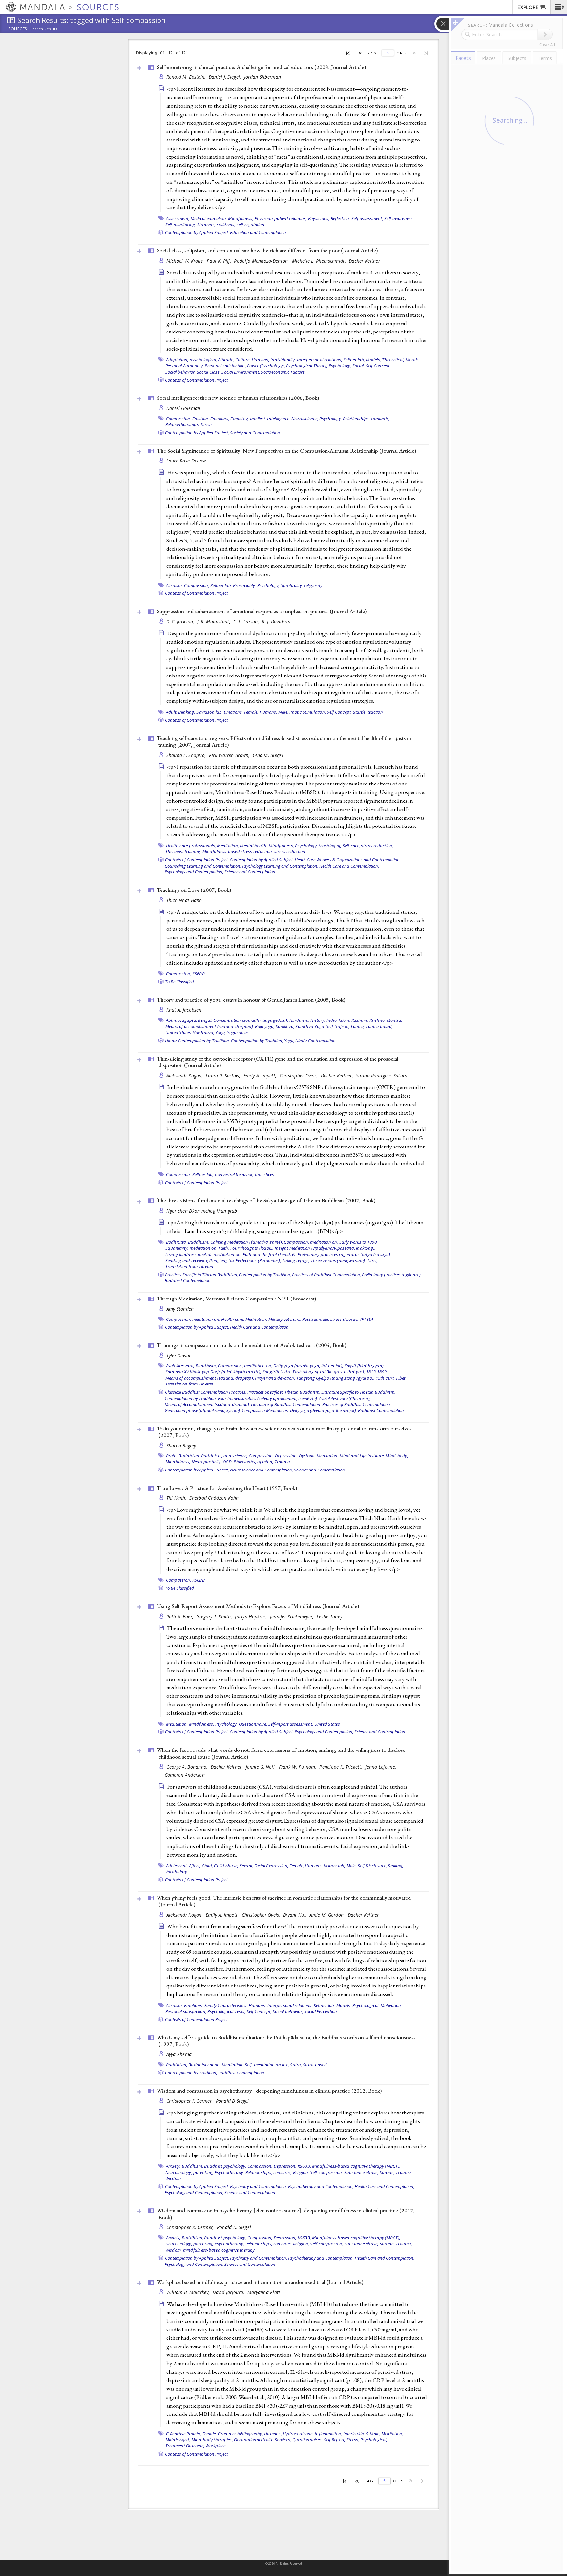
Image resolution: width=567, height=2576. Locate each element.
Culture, (243, 360)
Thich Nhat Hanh (184, 900)
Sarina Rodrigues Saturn (382, 1075)
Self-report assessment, (291, 1724)
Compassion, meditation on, (311, 1242)
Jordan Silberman (262, 77)
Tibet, (373, 1260)
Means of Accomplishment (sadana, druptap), (207, 1404)
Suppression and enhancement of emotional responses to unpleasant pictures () (262, 611)
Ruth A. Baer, (181, 1616)
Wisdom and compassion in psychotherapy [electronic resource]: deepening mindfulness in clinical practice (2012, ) (286, 2214)
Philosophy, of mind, (253, 1462)
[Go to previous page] (360, 53)
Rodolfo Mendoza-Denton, (262, 261)
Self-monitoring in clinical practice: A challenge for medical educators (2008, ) (261, 67)
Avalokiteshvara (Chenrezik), (345, 1398)
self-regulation (251, 225)
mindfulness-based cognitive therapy (219, 2250)
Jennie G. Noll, (261, 1767)
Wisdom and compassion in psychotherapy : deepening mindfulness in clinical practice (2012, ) (269, 2091)
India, (332, 1020)
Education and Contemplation (258, 232)
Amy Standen (180, 1309)
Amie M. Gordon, (328, 1915)
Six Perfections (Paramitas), (255, 1260)
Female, (251, 712)
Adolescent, (177, 1866)
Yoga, (220, 1032)
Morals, (413, 360)
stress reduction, (377, 846)
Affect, (195, 1866)
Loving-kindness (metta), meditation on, (204, 1254)
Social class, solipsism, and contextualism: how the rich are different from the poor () (267, 250)
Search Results (44, 29)
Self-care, (351, 846)
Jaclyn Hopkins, (252, 1616)
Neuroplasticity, (207, 1462)
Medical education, (209, 218)
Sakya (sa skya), (376, 1254)
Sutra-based (315, 2065)
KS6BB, (304, 2166)
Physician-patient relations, (281, 218)
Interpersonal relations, (320, 360)
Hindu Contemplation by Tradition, (198, 1041)
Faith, (224, 1248)
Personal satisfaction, (225, 366)
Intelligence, (279, 419)
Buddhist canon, (205, 2065)
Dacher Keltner (364, 261)
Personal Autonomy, (185, 366)
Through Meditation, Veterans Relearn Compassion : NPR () (236, 1299)
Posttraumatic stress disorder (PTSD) (338, 1319)
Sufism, (342, 1026)
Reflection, (341, 218)
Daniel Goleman (183, 408)
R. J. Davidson (276, 622)
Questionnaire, (253, 1724)
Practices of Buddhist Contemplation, (326, 1275)
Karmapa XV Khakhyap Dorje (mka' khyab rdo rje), (213, 1372)
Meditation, (228, 846)
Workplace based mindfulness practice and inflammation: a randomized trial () (260, 2282)
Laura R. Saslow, (224, 1075)
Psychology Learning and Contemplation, (280, 866)
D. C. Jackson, (181, 622)
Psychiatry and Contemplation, (259, 2186)
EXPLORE (528, 7)
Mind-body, (397, 1456)
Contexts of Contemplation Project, (197, 860)
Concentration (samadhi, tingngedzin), (251, 1020)
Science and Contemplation (250, 872)
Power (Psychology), (266, 366)
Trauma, (404, 2172)
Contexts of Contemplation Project (196, 380)
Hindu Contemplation (315, 1041)
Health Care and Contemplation (259, 1327)
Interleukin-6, (356, 2434)
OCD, (228, 1462)
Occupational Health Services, (262, 2440)
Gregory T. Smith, (215, 1616)
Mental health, (254, 846)
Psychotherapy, (230, 2172)
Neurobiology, (179, 2172)
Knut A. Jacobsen (184, 1010)
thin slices (265, 1174)
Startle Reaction (368, 712)
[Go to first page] (348, 53)
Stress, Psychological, (367, 2440)
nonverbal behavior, (234, 1174)
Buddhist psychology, (225, 2166)
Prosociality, (244, 585)
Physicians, (319, 218)
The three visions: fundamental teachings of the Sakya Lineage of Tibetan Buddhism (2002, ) (266, 1200)
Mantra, (395, 1020)
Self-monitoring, (181, 225)
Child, (208, 1866)
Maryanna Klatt (264, 2292)
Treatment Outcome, (185, 2446)
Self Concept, (378, 366)
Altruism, (175, 585)
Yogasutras (238, 1032)
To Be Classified (179, 982)
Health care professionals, (191, 846)
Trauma (282, 1462)
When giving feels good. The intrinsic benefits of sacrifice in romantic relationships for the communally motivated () (284, 1901)
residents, (226, 225)
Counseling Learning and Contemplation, (203, 866)
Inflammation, (328, 2434)
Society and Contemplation (255, 433)
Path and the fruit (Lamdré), (270, 1254)
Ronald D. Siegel (234, 2227)
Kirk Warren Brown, (230, 755)
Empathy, (240, 419)
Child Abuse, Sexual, (233, 1866)
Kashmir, (360, 1020)
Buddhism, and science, (224, 1456)
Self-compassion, (326, 2172)
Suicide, (387, 2172)
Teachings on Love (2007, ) (194, 890)
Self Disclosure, (372, 1866)
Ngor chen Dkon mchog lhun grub (202, 1211)
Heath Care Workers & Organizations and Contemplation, (348, 860)
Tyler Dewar (179, 1355)
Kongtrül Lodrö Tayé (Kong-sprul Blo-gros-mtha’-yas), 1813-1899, (325, 1372)
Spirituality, (292, 585)
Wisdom (173, 2178)
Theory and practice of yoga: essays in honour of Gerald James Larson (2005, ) (251, 1000)
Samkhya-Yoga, (310, 1026)
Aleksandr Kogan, (185, 1075)
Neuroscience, (305, 419)
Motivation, (391, 2005)
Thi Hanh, (177, 1498)
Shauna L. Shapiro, (187, 755)
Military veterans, (285, 1319)
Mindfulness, (241, 218)
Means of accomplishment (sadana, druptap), (210, 1026)
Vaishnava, (204, 1032)
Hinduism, (299, 1020)
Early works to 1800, (358, 1242)
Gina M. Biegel (268, 755)
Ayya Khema (179, 2054)
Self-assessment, (367, 218)
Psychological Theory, (307, 366)
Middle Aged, (178, 2440)
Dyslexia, (307, 1456)
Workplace (215, 2446)
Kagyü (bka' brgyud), (364, 1366)
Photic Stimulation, (308, 712)
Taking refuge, (296, 1260)
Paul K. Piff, (220, 261)
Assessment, (178, 218)
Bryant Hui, (295, 1915)
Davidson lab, (210, 712)
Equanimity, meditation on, (192, 1248)
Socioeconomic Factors (283, 372)
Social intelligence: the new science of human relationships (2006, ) (238, 398)
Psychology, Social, (347, 366)
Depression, (286, 1456)
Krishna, (378, 1020)
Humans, (261, 360)
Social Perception (321, 2011)
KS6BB (199, 974)
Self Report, (335, 2440)
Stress (207, 424)
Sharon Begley (181, 1445)
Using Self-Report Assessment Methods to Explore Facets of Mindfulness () (258, 1606)
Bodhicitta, (177, 1242)
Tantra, (357, 1026)
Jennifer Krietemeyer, (293, 1616)
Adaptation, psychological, (192, 360)
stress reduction (290, 851)
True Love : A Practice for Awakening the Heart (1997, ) (227, 1488)
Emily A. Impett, (261, 1075)
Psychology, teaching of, (318, 846)
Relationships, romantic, (366, 419)
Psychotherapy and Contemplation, (321, 2186)
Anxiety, (173, 2166)
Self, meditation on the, (267, 2065)
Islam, (345, 1020)
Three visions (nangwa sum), (338, 1260)
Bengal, (205, 1020)
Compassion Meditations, (265, 1410)
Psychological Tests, (226, 2011)
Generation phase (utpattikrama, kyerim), (203, 1410)
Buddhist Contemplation (188, 1280)
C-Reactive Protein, (184, 2434)
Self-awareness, (399, 218)
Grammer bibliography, (241, 2434)
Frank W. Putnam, (298, 1767)
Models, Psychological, (358, 2005)
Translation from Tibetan (189, 1266)
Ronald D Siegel (232, 2101)
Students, (206, 225)
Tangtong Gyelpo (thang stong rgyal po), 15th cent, (346, 1378)
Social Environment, (241, 372)
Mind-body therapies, (212, 2440)
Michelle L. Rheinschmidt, (320, 261)
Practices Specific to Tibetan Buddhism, (201, 1275)
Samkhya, (285, 1026)
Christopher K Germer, (190, 2101)
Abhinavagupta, (182, 1020)
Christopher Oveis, (299, 1075)
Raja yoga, (265, 1026)
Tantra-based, (379, 1026)
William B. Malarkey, (189, 2292)
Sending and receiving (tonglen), (197, 1260)
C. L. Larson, (247, 622)
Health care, (233, 1319)
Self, (330, 1026)
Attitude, (226, 360)
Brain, (172, 1456)
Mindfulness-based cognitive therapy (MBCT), (356, 2166)
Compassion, (179, 419)
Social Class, (209, 372)
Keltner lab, (354, 360)
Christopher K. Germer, (191, 2227)
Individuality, (283, 360)
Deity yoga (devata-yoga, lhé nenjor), (308, 1366)
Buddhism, (199, 1242)
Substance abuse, (361, 2172)
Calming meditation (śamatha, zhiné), (247, 1242)
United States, (179, 1032)
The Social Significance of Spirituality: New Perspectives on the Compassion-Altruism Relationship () (286, 451)
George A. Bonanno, (188, 1767)
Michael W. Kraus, (186, 261)
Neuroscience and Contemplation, (262, 1470)
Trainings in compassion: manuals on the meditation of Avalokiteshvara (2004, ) (252, 1345)
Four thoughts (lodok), (252, 1248)
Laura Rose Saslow (186, 461)
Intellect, (258, 419)
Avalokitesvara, (180, 1366)
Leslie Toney (329, 1616)
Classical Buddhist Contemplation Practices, (206, 1392)
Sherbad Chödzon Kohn (214, 1498)
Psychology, (331, 419)
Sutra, (296, 2065)
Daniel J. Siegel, (226, 77)
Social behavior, (181, 372)
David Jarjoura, (229, 2292)
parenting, (203, 2172)
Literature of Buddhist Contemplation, (286, 1404)
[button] (559, 7)
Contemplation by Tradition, (257, 1041)
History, (318, 1020)
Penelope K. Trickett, (341, 1767)
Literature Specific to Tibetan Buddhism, (358, 1392)
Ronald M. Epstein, (187, 77)
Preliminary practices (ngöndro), (329, 1254)
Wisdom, (174, 2250)
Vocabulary (176, 1872)
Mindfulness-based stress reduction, (238, 851)
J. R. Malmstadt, (215, 622)
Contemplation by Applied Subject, (197, 232)
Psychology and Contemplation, (194, 872)
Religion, (301, 2172)
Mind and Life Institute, (362, 1456)
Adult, (172, 712)
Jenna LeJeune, (381, 1767)
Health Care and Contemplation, (349, 866)
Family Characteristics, (226, 2005)
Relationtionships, (183, 424)
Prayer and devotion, (275, 1378)
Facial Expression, (272, 1866)
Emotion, (201, 419)
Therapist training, (183, 851)
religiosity (313, 585)
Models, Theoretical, (385, 360)
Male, (283, 712)
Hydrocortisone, (298, 2434)
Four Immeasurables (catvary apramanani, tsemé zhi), (268, 1398)
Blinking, (187, 712)
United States (327, 1724)
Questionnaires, (308, 2440)
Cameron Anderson (185, 1775)
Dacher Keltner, (338, 1075)
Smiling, (396, 1866)
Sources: (18, 29)
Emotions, (220, 419)
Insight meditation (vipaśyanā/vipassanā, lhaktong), (325, 1248)
